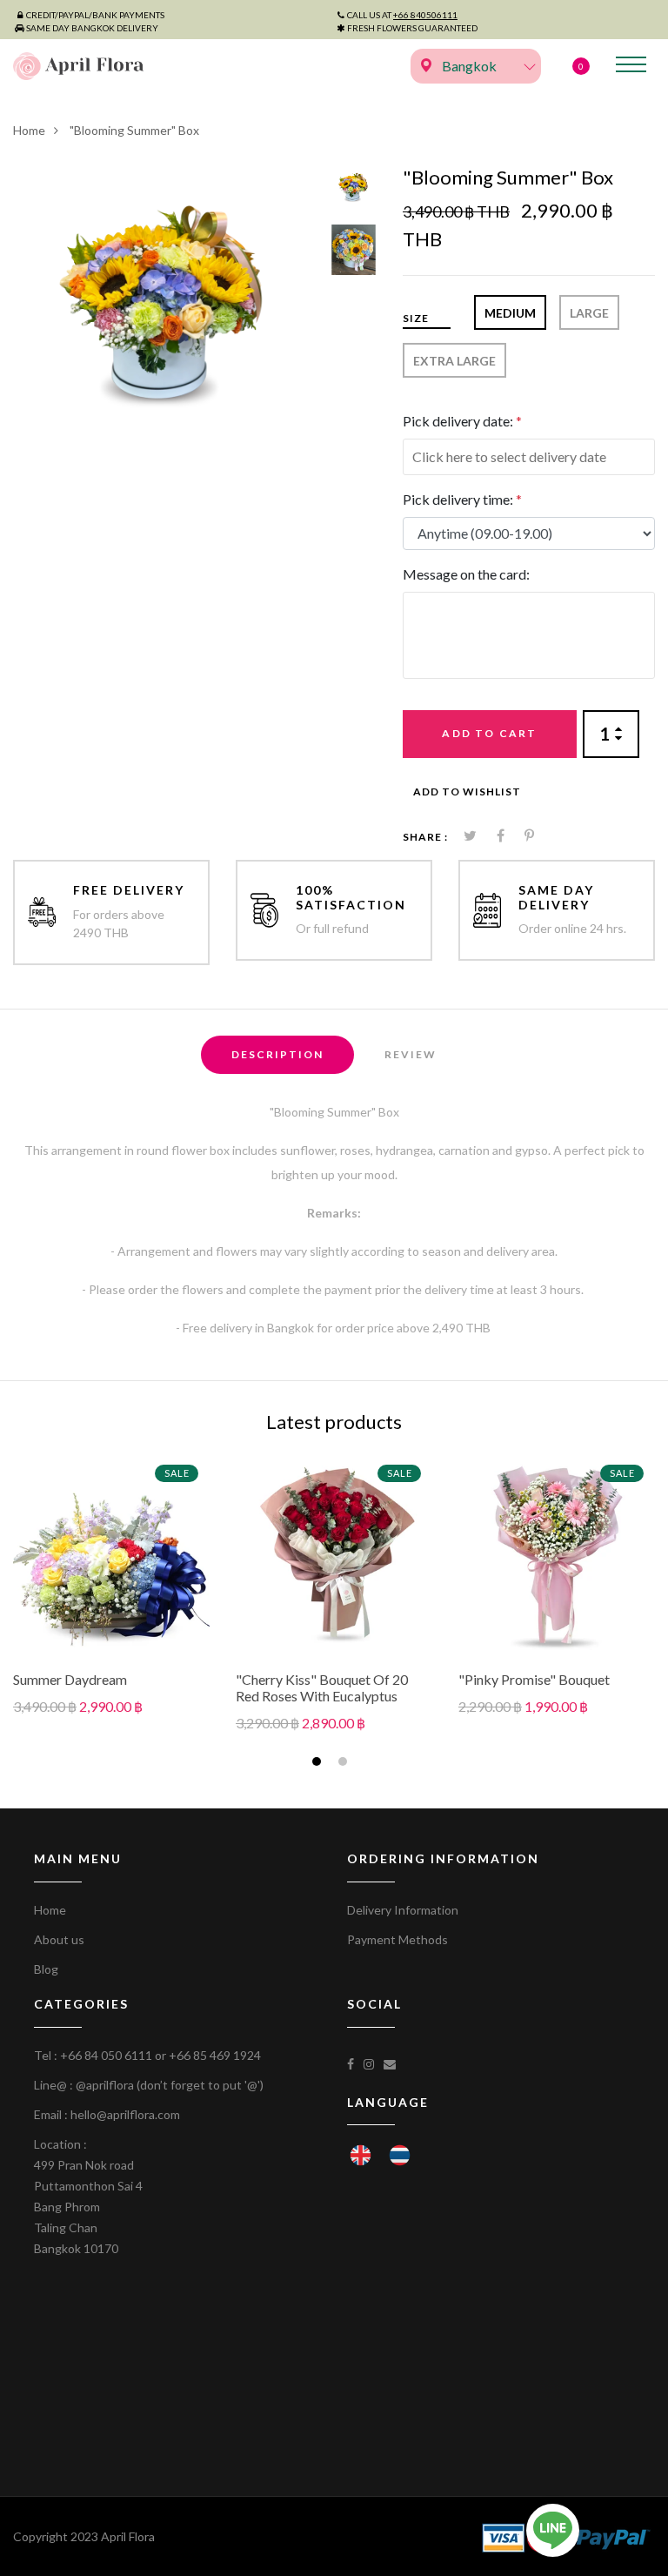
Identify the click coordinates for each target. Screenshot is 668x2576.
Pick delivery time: (462, 499)
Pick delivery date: (462, 421)
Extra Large (454, 361)
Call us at (402, 15)
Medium (510, 313)
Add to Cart (489, 733)
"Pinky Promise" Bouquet (534, 1679)
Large (589, 313)
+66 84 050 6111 (106, 2055)
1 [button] (319, 1764)
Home (29, 130)
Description (277, 1054)
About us (59, 1939)
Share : (425, 837)
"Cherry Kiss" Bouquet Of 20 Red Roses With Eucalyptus (322, 1687)
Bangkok (469, 66)
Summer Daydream (70, 1679)
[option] (166, 319)
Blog (46, 1969)
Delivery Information (403, 1910)
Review (411, 1054)
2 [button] (345, 1764)
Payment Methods (397, 1939)
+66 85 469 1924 (215, 2055)
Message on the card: (466, 574)
